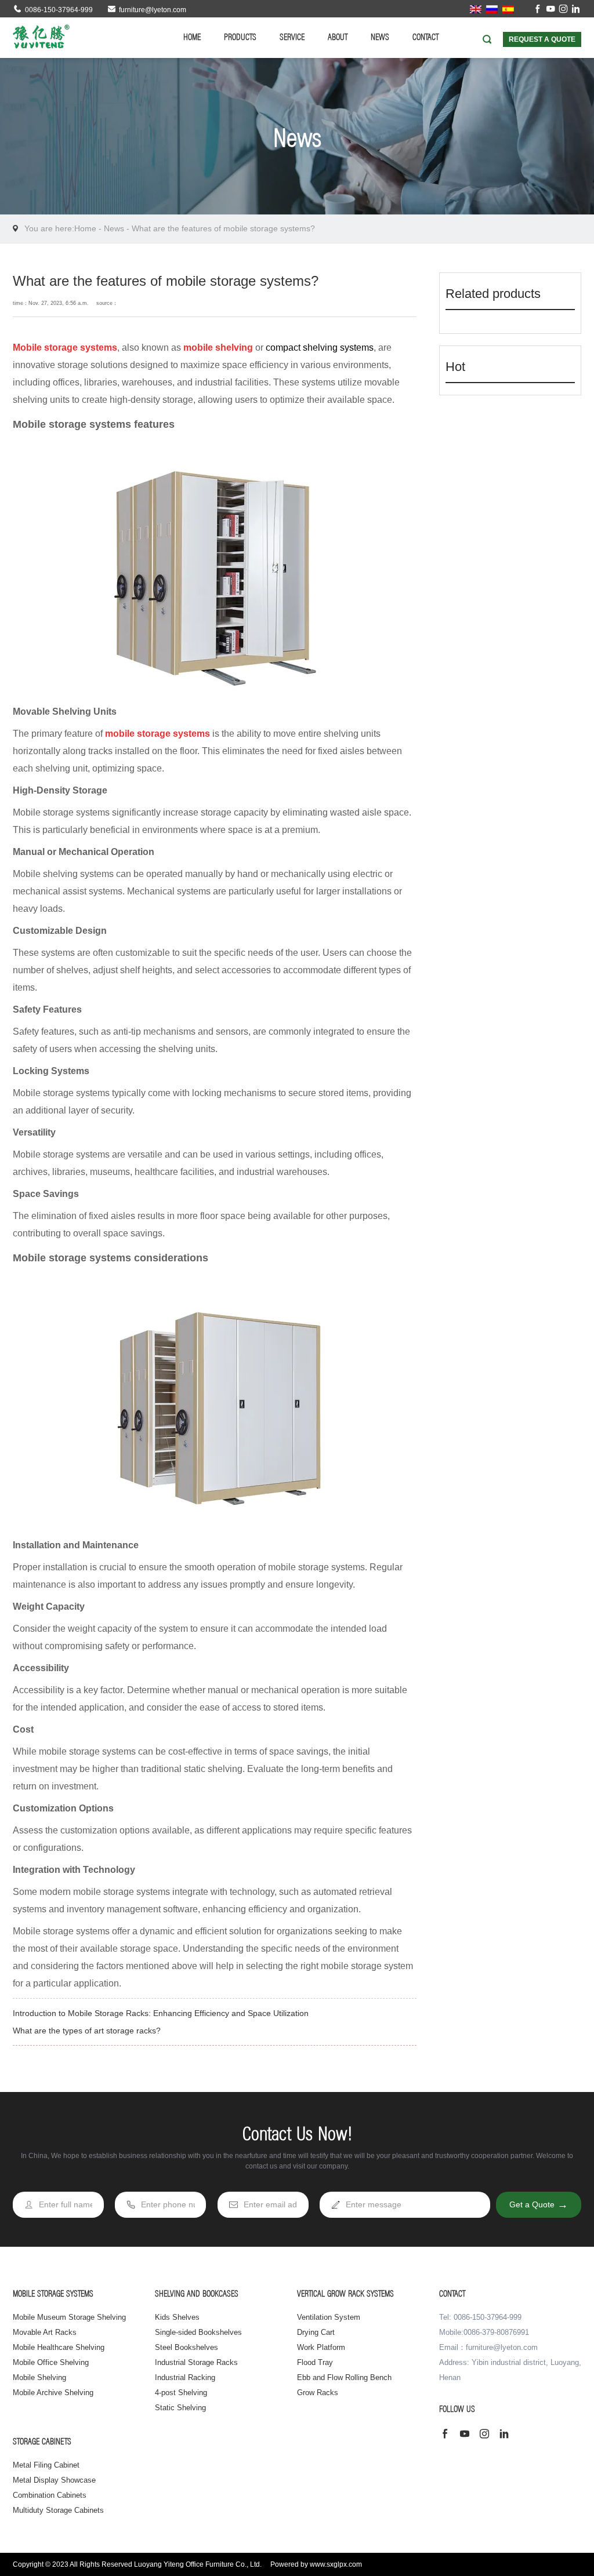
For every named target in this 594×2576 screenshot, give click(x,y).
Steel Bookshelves (186, 2347)
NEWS (380, 38)
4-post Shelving (181, 2393)
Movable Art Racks (45, 2332)
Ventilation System (329, 2317)
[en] (476, 9)
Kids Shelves (177, 2317)
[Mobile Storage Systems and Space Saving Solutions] (41, 37)
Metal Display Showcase (54, 2480)
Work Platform (321, 2347)
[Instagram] (563, 10)
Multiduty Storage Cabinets (58, 2510)
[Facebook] (538, 10)
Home (85, 228)
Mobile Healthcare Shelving (59, 2347)
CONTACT (425, 38)
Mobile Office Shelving (51, 2362)
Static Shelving (180, 2408)
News (114, 228)
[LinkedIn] (576, 10)
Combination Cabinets (50, 2495)
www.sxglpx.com (336, 2564)
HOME (192, 38)
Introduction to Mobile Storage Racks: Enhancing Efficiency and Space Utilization (161, 2013)
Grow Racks (318, 2393)
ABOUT (338, 38)
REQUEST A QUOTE (542, 39)
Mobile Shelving (39, 2377)
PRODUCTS (240, 38)
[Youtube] (550, 10)
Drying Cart (316, 2332)
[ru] (492, 9)
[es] (508, 9)
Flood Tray (315, 2362)
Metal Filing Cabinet (46, 2465)
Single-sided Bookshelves (198, 2332)
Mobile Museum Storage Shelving (69, 2317)
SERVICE (292, 38)
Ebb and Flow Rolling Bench (344, 2377)
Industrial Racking (185, 2377)
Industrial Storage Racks (196, 2362)
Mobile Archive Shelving (53, 2393)
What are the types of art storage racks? (87, 2031)
